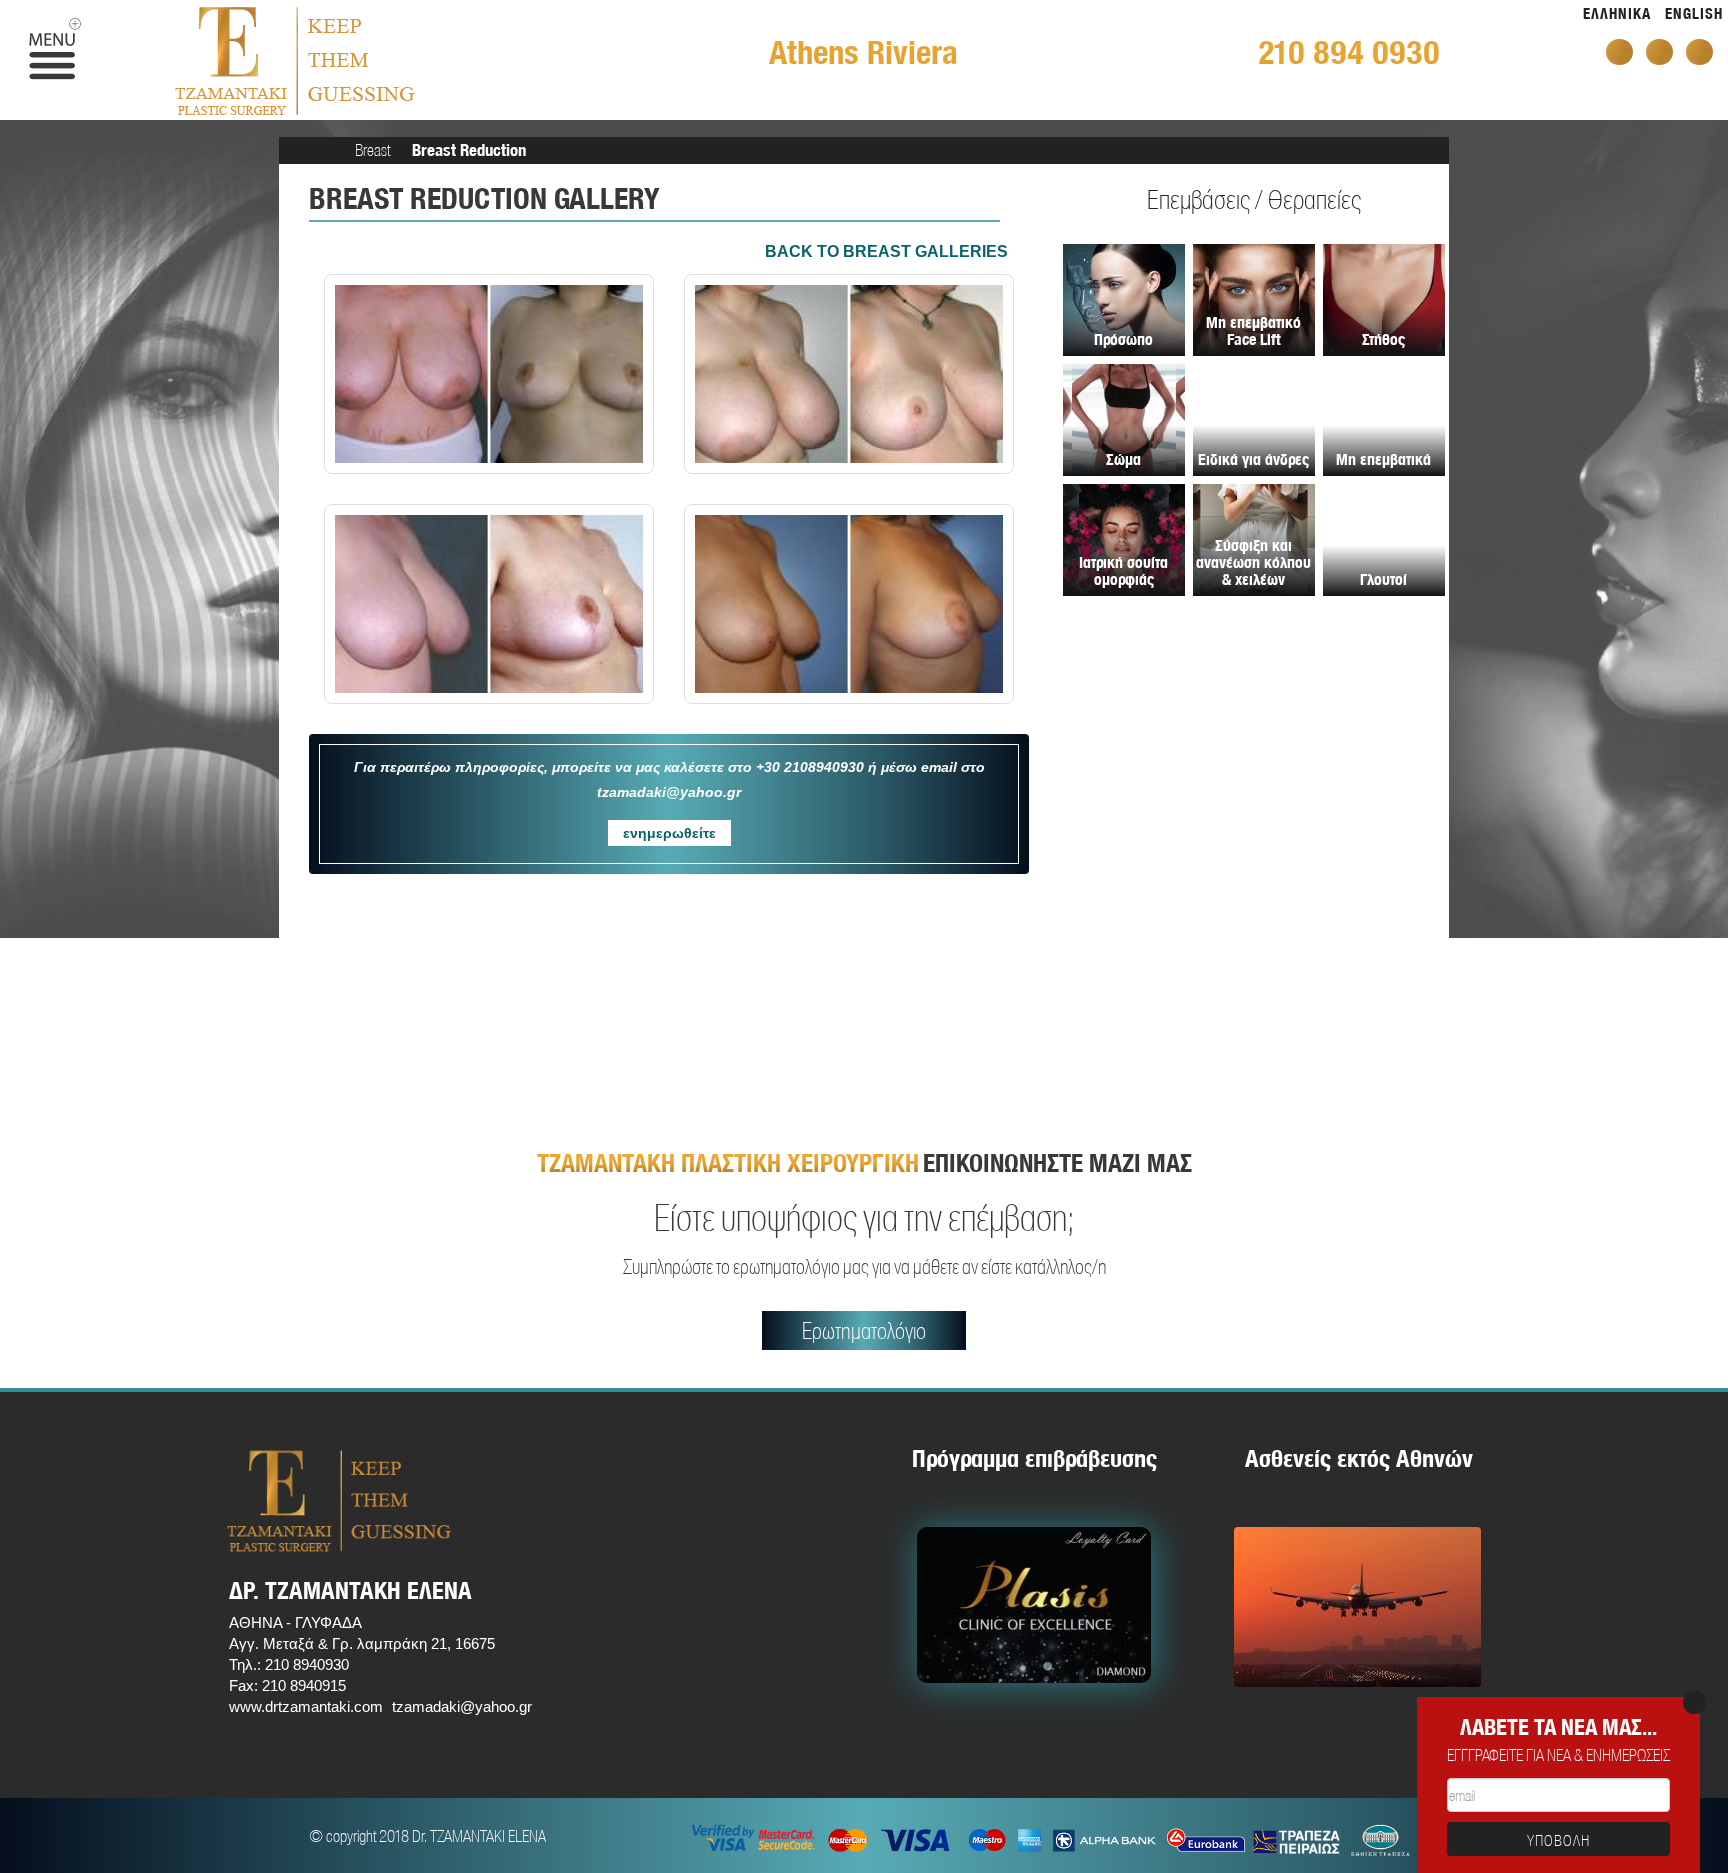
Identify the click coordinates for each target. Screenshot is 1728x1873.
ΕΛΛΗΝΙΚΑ (1617, 13)
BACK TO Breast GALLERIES (886, 251)
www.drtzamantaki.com (306, 1706)
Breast (372, 149)
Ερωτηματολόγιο (864, 1330)
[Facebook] (1619, 52)
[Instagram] (1699, 52)
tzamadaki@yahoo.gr (462, 1706)
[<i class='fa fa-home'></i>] (326, 149)
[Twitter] (1659, 52)
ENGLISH (1694, 13)
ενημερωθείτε (669, 833)
